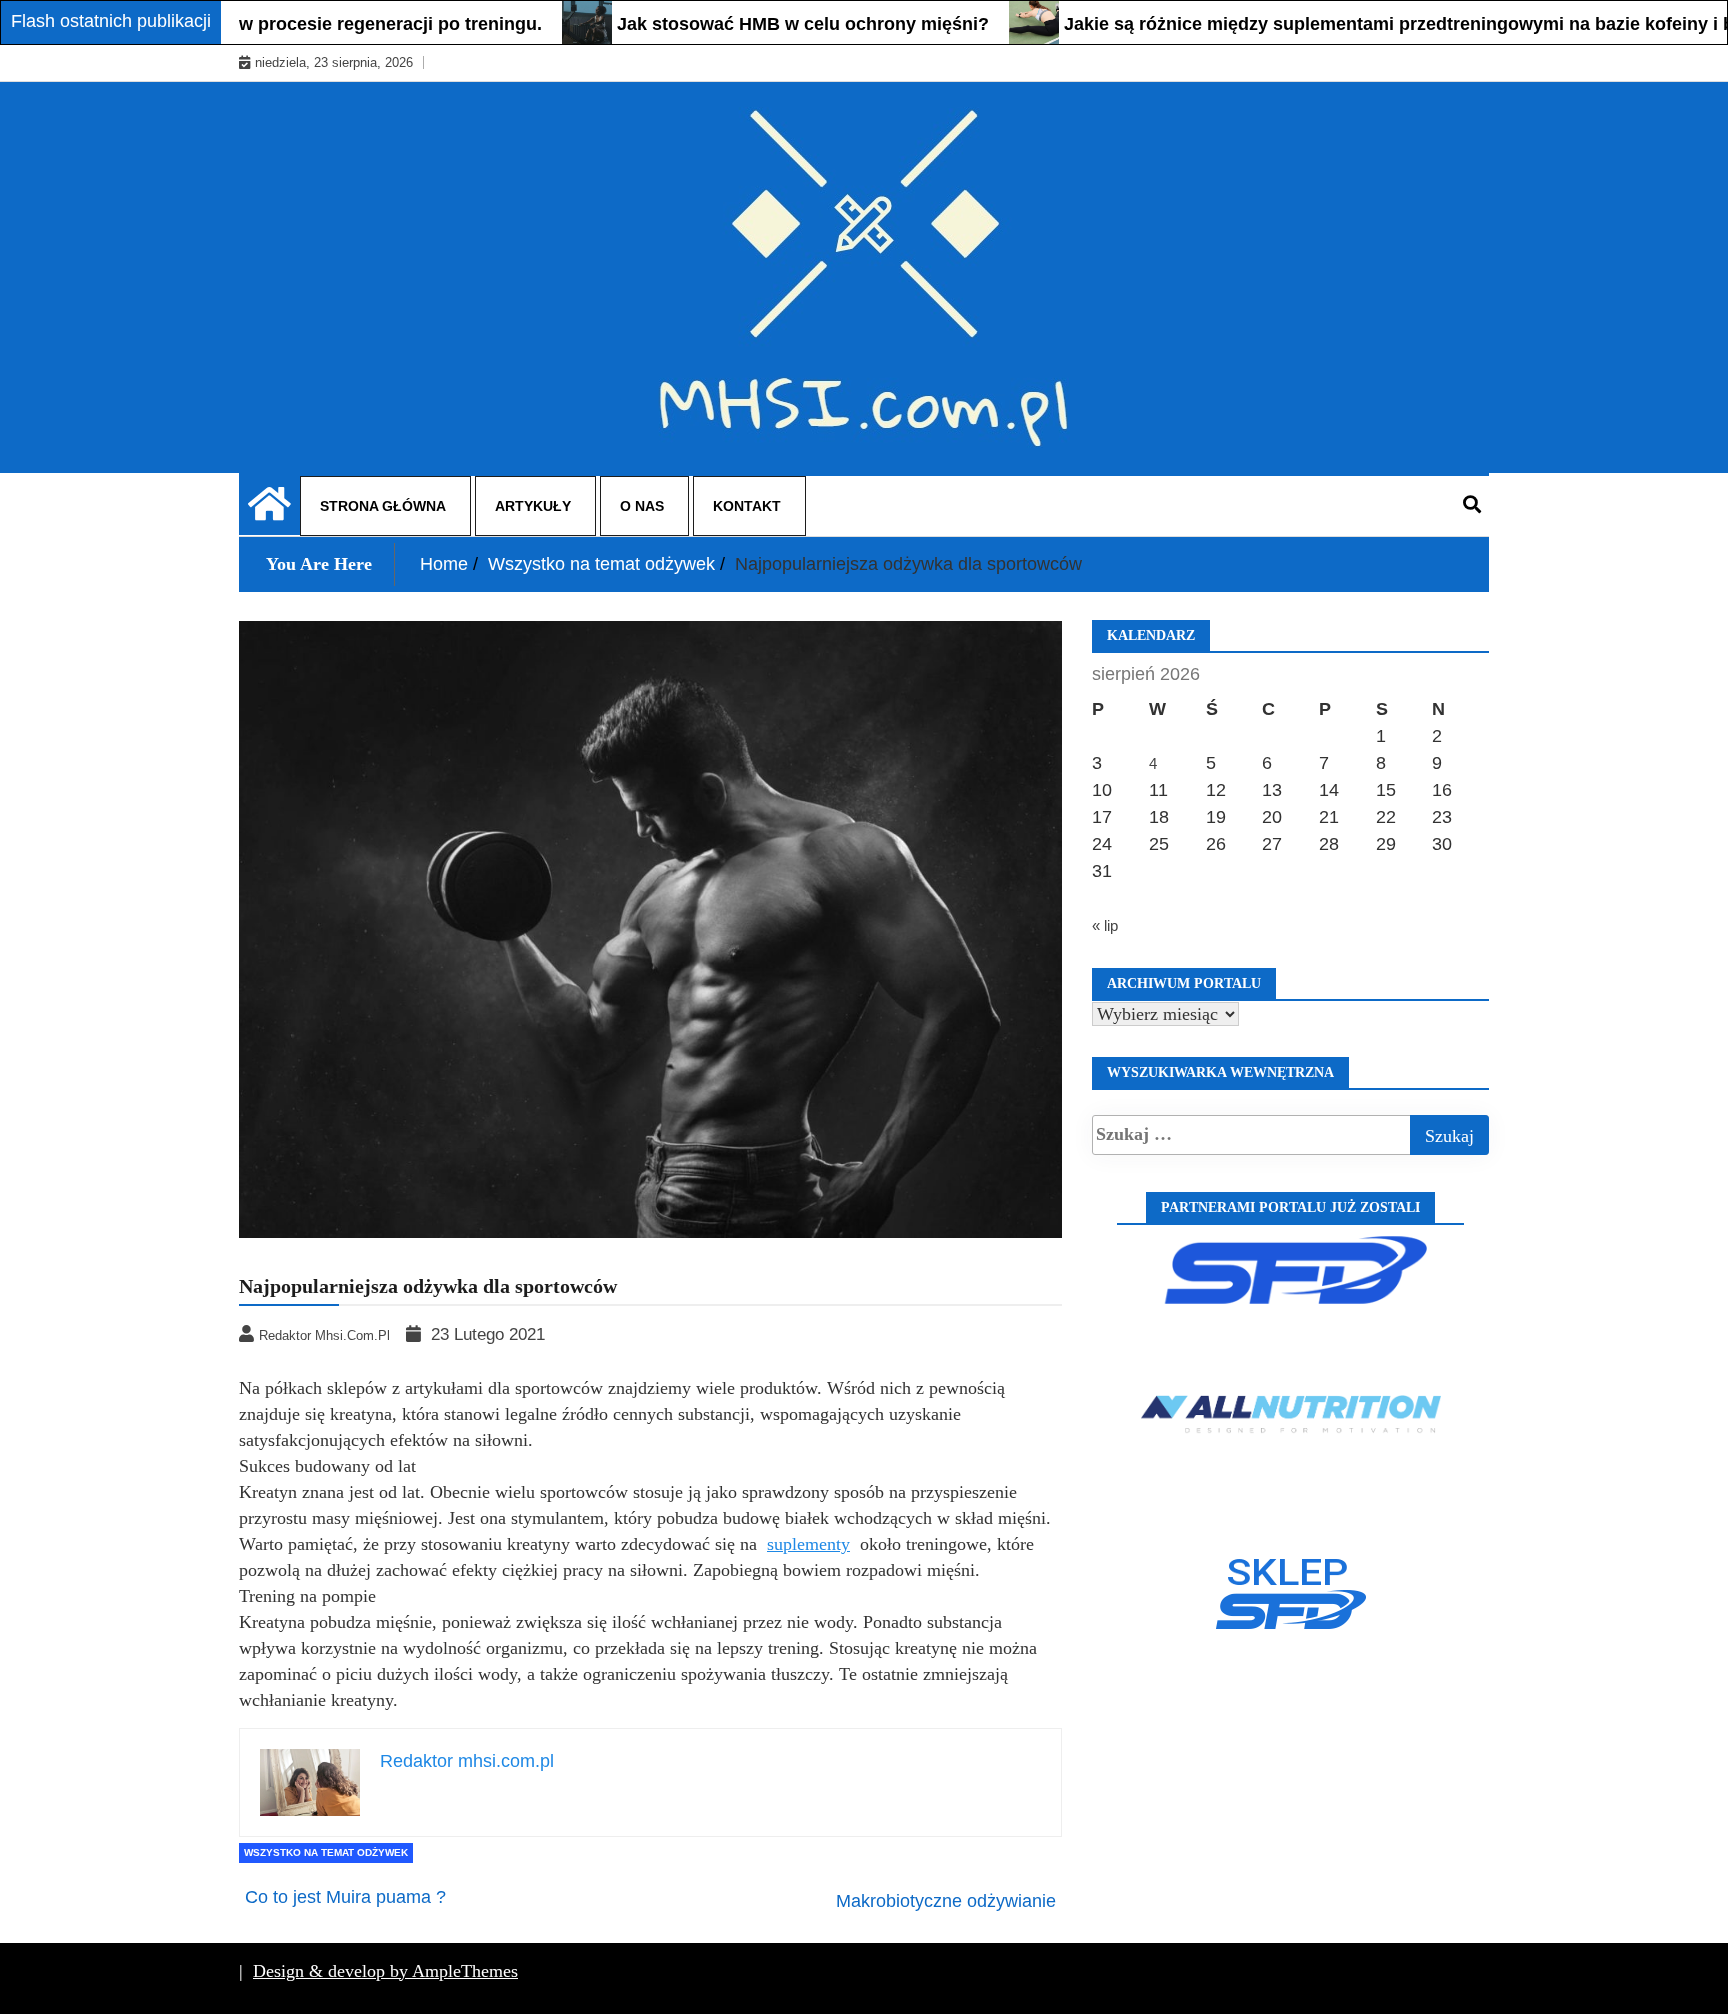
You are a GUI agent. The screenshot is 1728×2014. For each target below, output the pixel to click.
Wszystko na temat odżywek (326, 1852)
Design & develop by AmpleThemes (385, 1971)
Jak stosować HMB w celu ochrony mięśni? (757, 24)
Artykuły (533, 506)
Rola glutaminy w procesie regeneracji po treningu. (277, 24)
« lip (1105, 925)
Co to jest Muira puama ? (345, 1897)
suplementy (808, 1544)
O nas (642, 506)
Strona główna (383, 506)
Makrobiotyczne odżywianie (946, 1901)
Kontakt (747, 506)
